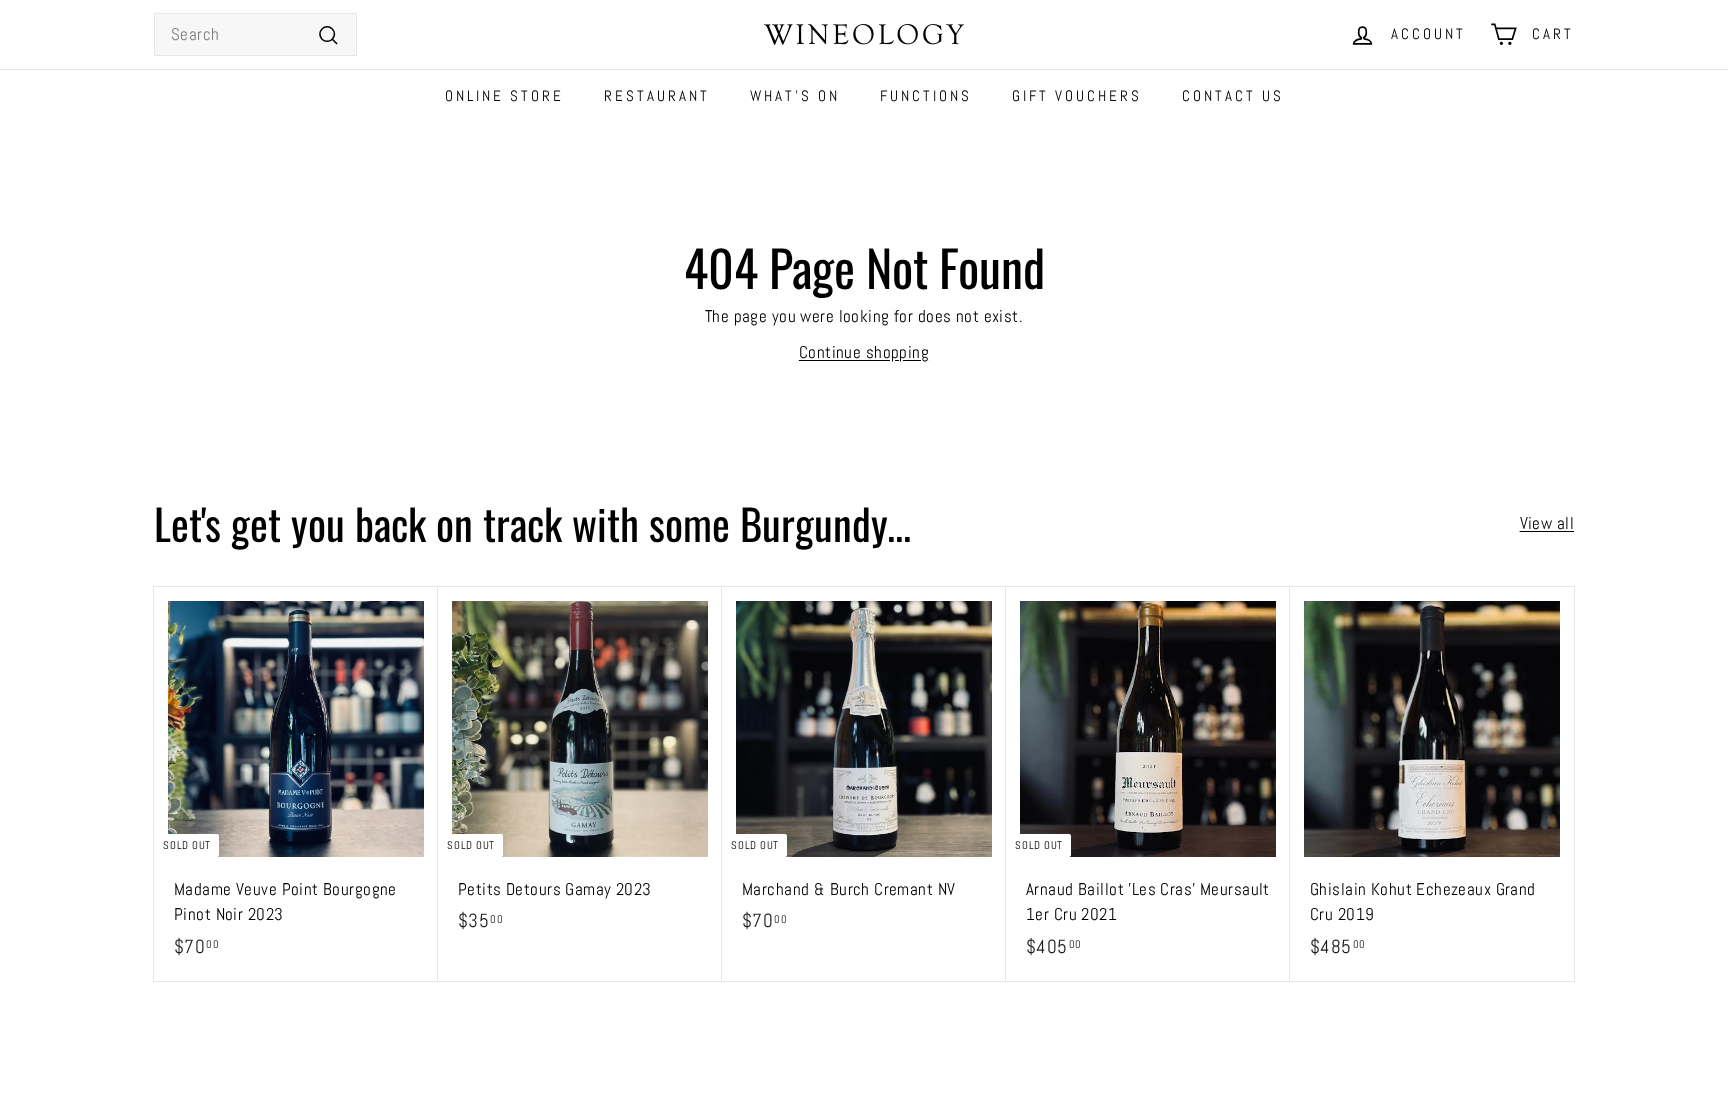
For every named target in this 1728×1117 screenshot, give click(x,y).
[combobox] (255, 35)
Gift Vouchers (1077, 95)
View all (1547, 523)
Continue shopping (864, 352)
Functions (926, 95)
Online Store (504, 95)
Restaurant (657, 95)
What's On (795, 95)
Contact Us (1233, 95)
